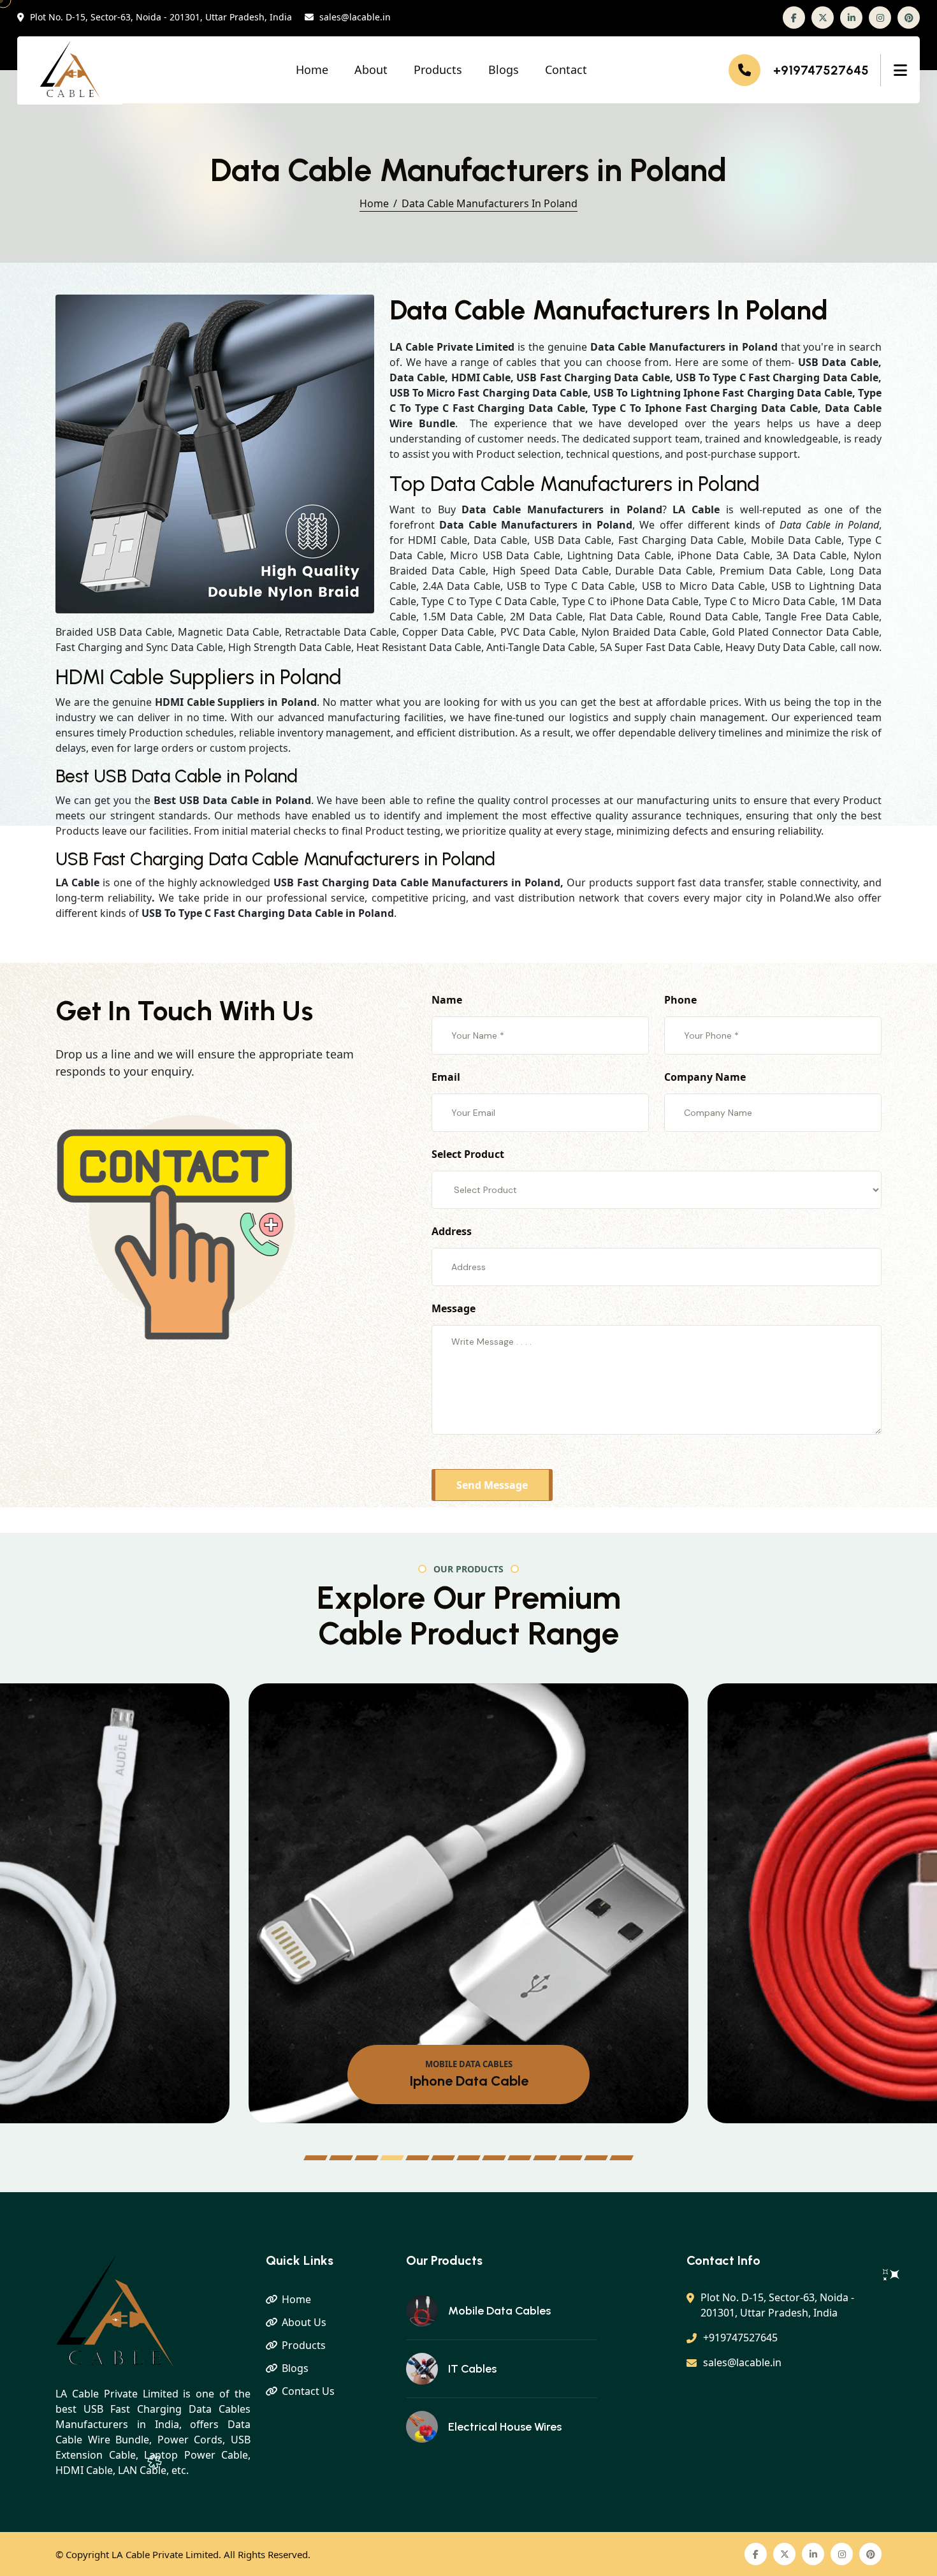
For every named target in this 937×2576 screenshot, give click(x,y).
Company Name (705, 1077)
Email (446, 1077)
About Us (304, 2322)
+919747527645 (821, 70)
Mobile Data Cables (499, 2311)
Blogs (504, 70)
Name (447, 1000)
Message (454, 1308)
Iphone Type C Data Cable (468, 2081)
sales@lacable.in (355, 18)
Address (452, 1231)
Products (438, 70)
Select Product (468, 1154)
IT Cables (472, 2369)
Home (312, 70)
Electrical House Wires (505, 2427)
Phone (680, 1000)
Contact (566, 70)
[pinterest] (909, 18)
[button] (316, 2158)
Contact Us (308, 2391)
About (371, 70)
